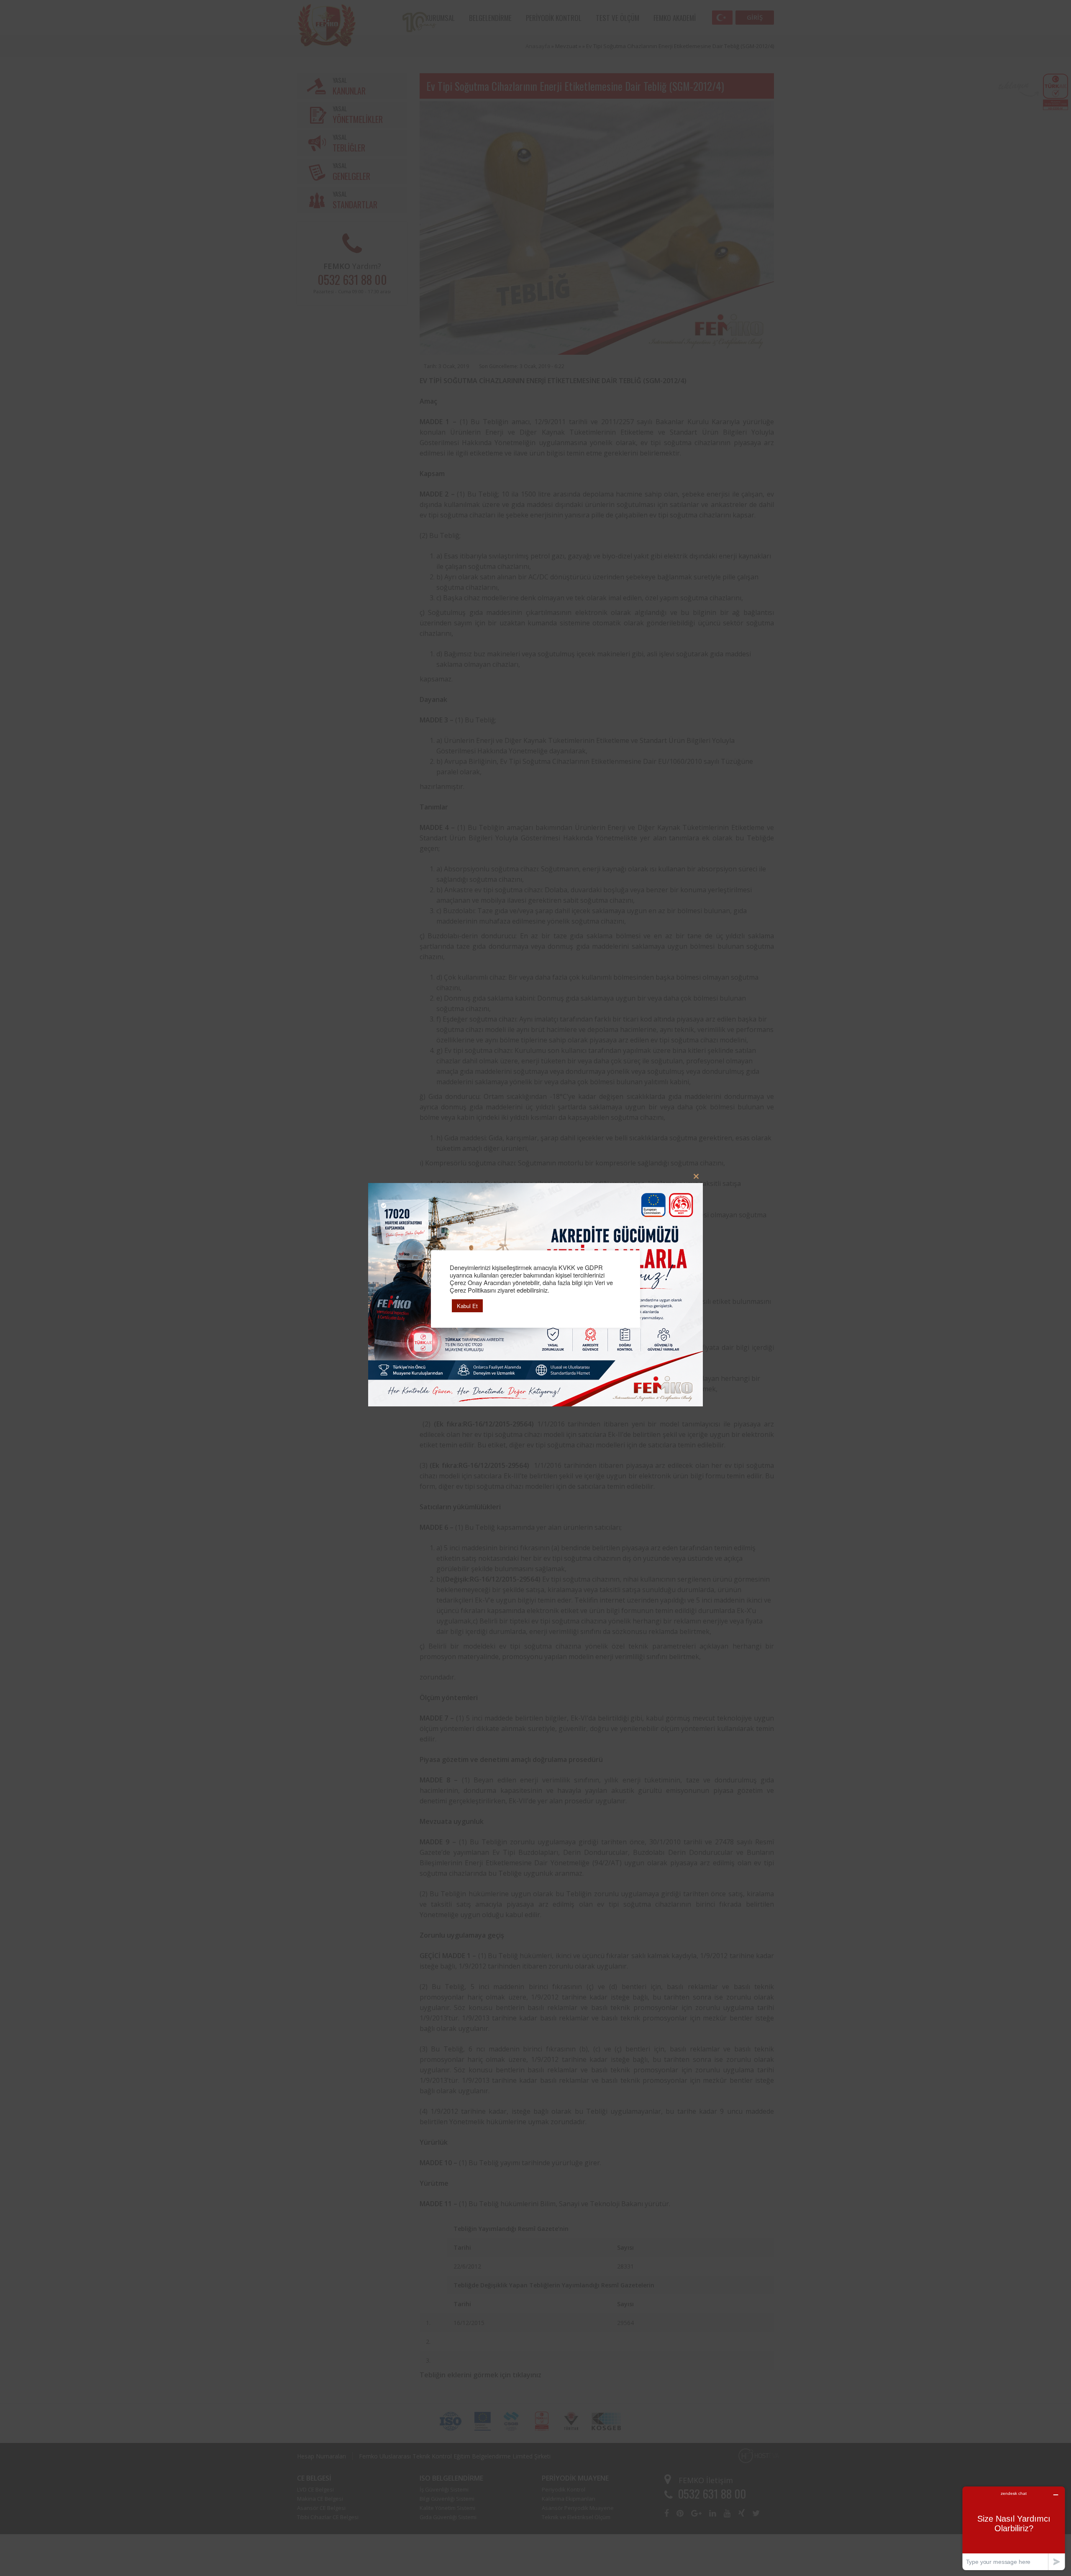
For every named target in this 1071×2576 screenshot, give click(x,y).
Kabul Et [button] (467, 1306)
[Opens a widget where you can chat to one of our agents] (1014, 2528)
